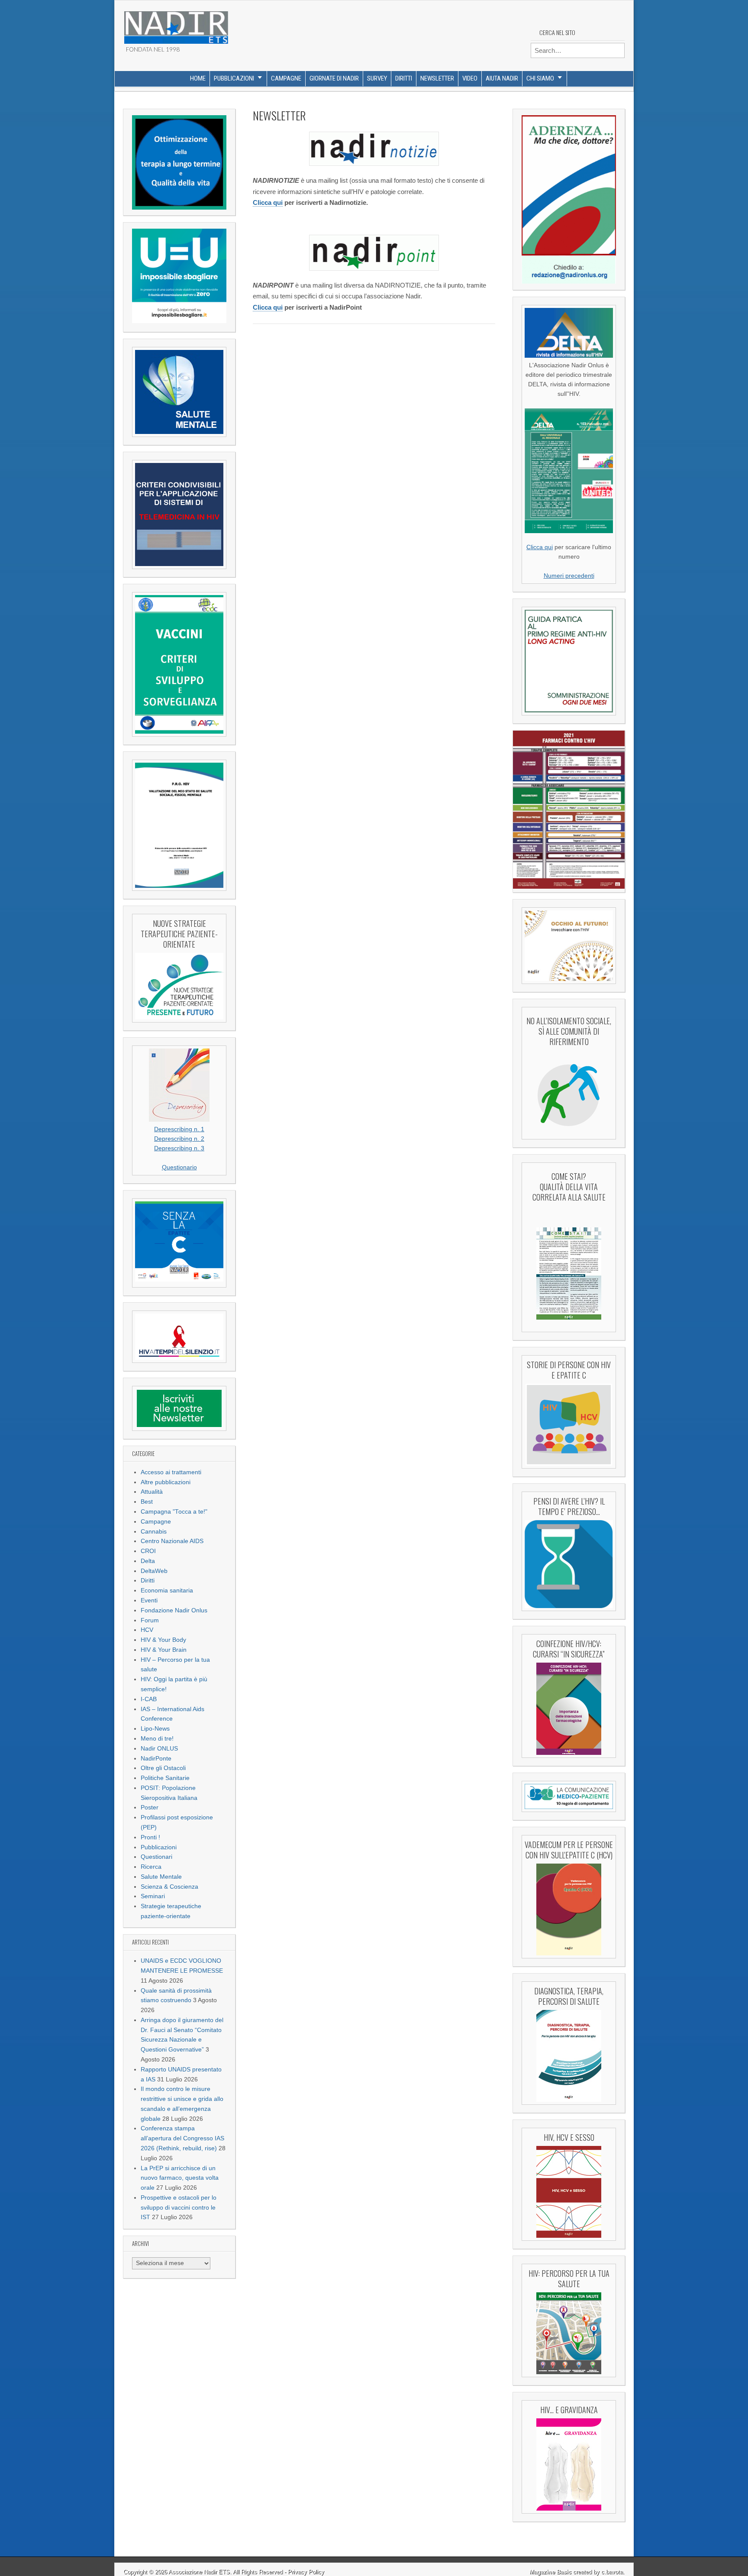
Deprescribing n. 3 (179, 1148)
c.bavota (612, 2572)
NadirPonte (156, 1759)
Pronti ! (150, 1837)
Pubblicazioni (234, 78)
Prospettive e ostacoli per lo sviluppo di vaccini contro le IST (179, 2208)
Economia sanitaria (167, 1591)
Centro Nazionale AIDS (172, 1541)
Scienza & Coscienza (169, 1887)
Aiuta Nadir (502, 78)
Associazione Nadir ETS (199, 2572)
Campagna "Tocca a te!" (174, 1512)
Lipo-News (155, 1729)
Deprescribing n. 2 (179, 1139)
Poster (150, 1807)
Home (198, 78)
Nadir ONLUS (159, 1749)
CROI (148, 1551)
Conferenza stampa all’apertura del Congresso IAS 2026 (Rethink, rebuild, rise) (182, 2138)
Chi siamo (540, 78)
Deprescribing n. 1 (179, 1129)
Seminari (153, 1896)
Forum (150, 1620)
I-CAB (149, 1699)
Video (470, 78)
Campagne (286, 78)
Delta (148, 1561)
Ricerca (151, 1867)
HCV (147, 1630)
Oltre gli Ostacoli (163, 1768)
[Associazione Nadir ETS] (176, 24)
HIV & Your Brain (164, 1650)
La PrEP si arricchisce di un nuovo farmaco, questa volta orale (180, 2178)
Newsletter (437, 78)
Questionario (179, 1167)
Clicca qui (268, 202)
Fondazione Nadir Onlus (174, 1610)
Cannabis (154, 1532)
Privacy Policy (306, 2572)
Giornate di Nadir (334, 78)
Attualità (152, 1492)
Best (147, 1502)
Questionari (156, 1857)
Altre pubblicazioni (166, 1482)
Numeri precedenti (569, 576)
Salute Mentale (161, 1877)
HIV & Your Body (163, 1640)
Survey (377, 78)
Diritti (404, 78)
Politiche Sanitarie (165, 1778)
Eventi (149, 1600)
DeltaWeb (154, 1571)
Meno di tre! (157, 1739)
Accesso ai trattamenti (171, 1472)
